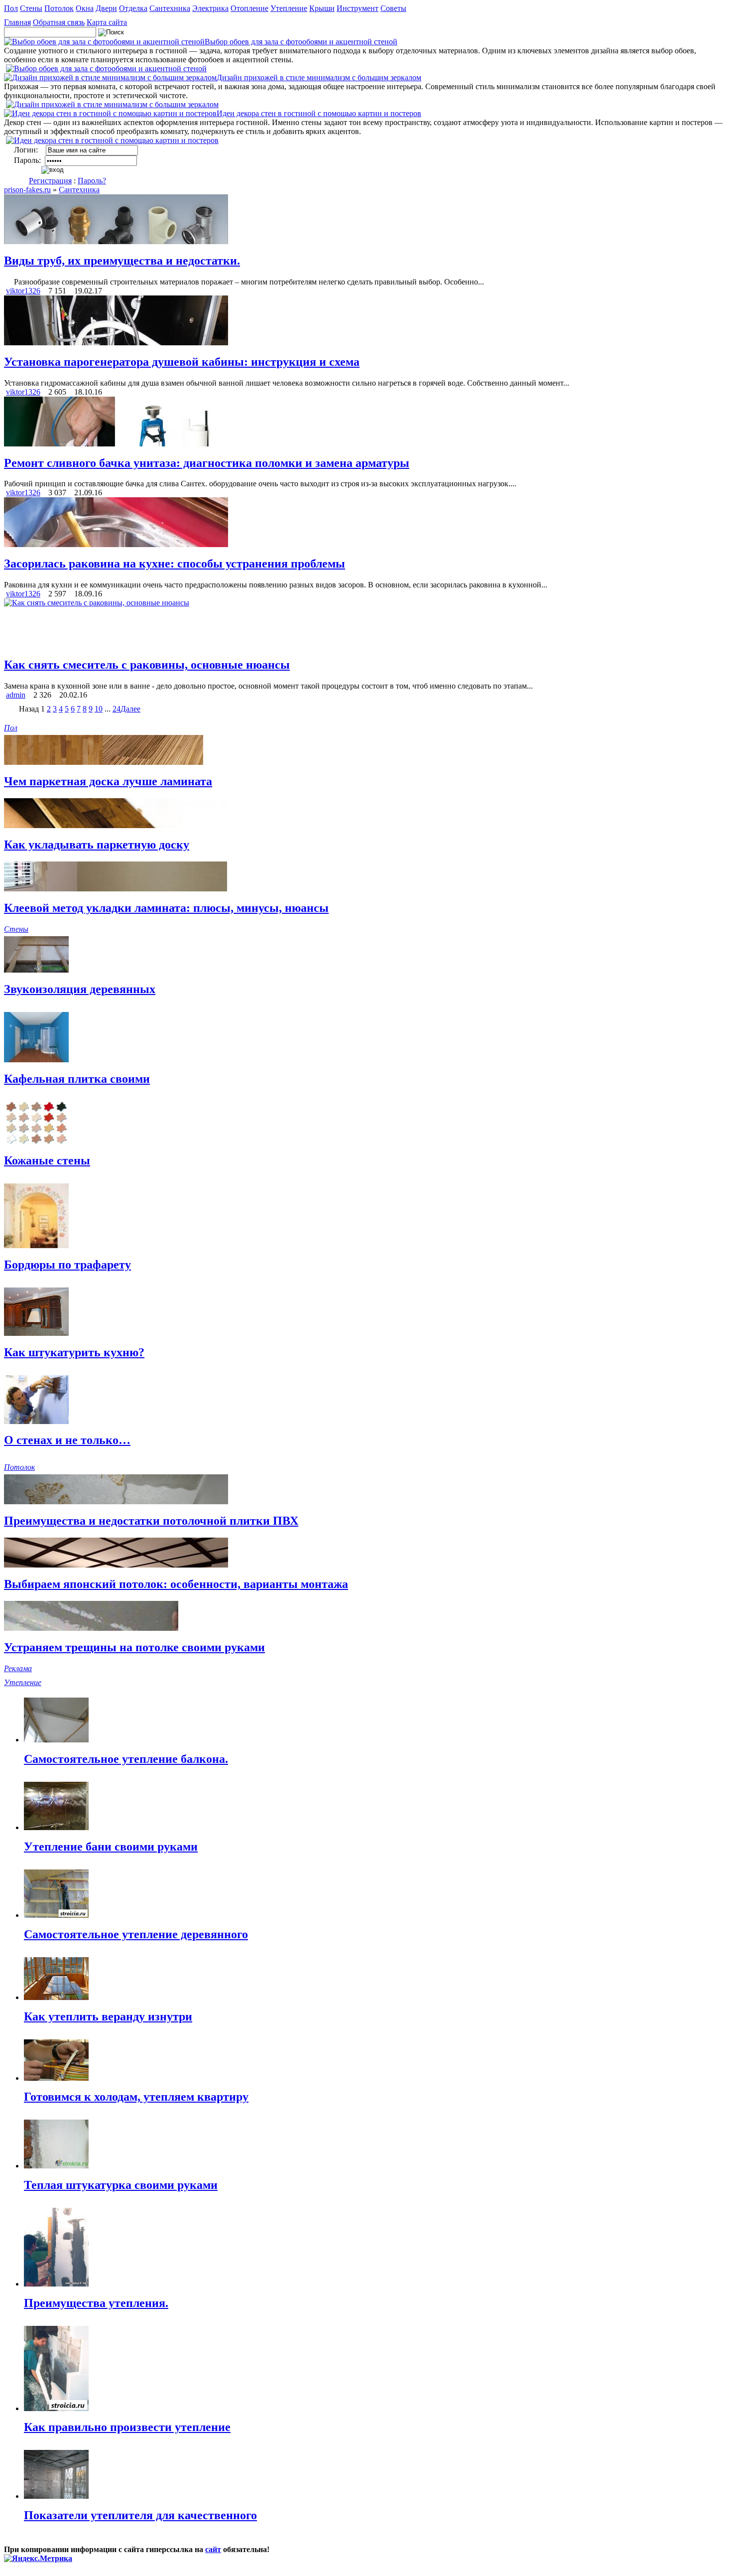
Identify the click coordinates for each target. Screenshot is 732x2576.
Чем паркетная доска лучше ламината (108, 781)
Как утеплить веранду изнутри (108, 2016)
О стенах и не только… (67, 1440)
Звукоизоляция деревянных (80, 989)
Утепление (289, 8)
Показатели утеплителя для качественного (140, 2515)
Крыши (322, 8)
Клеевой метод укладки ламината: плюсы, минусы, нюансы (166, 908)
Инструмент (358, 8)
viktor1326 (23, 291)
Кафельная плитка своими (77, 1079)
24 (117, 709)
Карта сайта (107, 22)
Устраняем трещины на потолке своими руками (134, 1647)
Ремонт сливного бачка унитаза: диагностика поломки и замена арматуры (207, 463)
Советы (393, 8)
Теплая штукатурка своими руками (121, 2185)
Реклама (18, 1668)
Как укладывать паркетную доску (97, 845)
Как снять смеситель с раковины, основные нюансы (147, 665)
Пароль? (92, 181)
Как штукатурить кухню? (74, 1352)
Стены (31, 8)
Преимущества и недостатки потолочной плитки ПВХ (151, 1521)
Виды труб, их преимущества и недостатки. (122, 261)
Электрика (210, 8)
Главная (17, 22)
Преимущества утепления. (96, 2303)
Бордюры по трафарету (67, 1265)
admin (16, 695)
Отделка (133, 8)
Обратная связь (59, 22)
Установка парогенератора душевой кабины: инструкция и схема (182, 362)
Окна (85, 8)
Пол (11, 8)
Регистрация (50, 181)
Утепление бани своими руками (111, 1847)
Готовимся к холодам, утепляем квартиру (136, 2097)
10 (99, 709)
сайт (213, 2549)
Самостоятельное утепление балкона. (126, 1759)
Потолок (59, 8)
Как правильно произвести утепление (127, 2427)
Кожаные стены (47, 1160)
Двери (106, 8)
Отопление (249, 8)
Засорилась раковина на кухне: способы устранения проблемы (175, 564)
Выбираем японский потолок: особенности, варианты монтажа (176, 1584)
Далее (130, 709)
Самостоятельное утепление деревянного (136, 1934)
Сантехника (170, 8)
